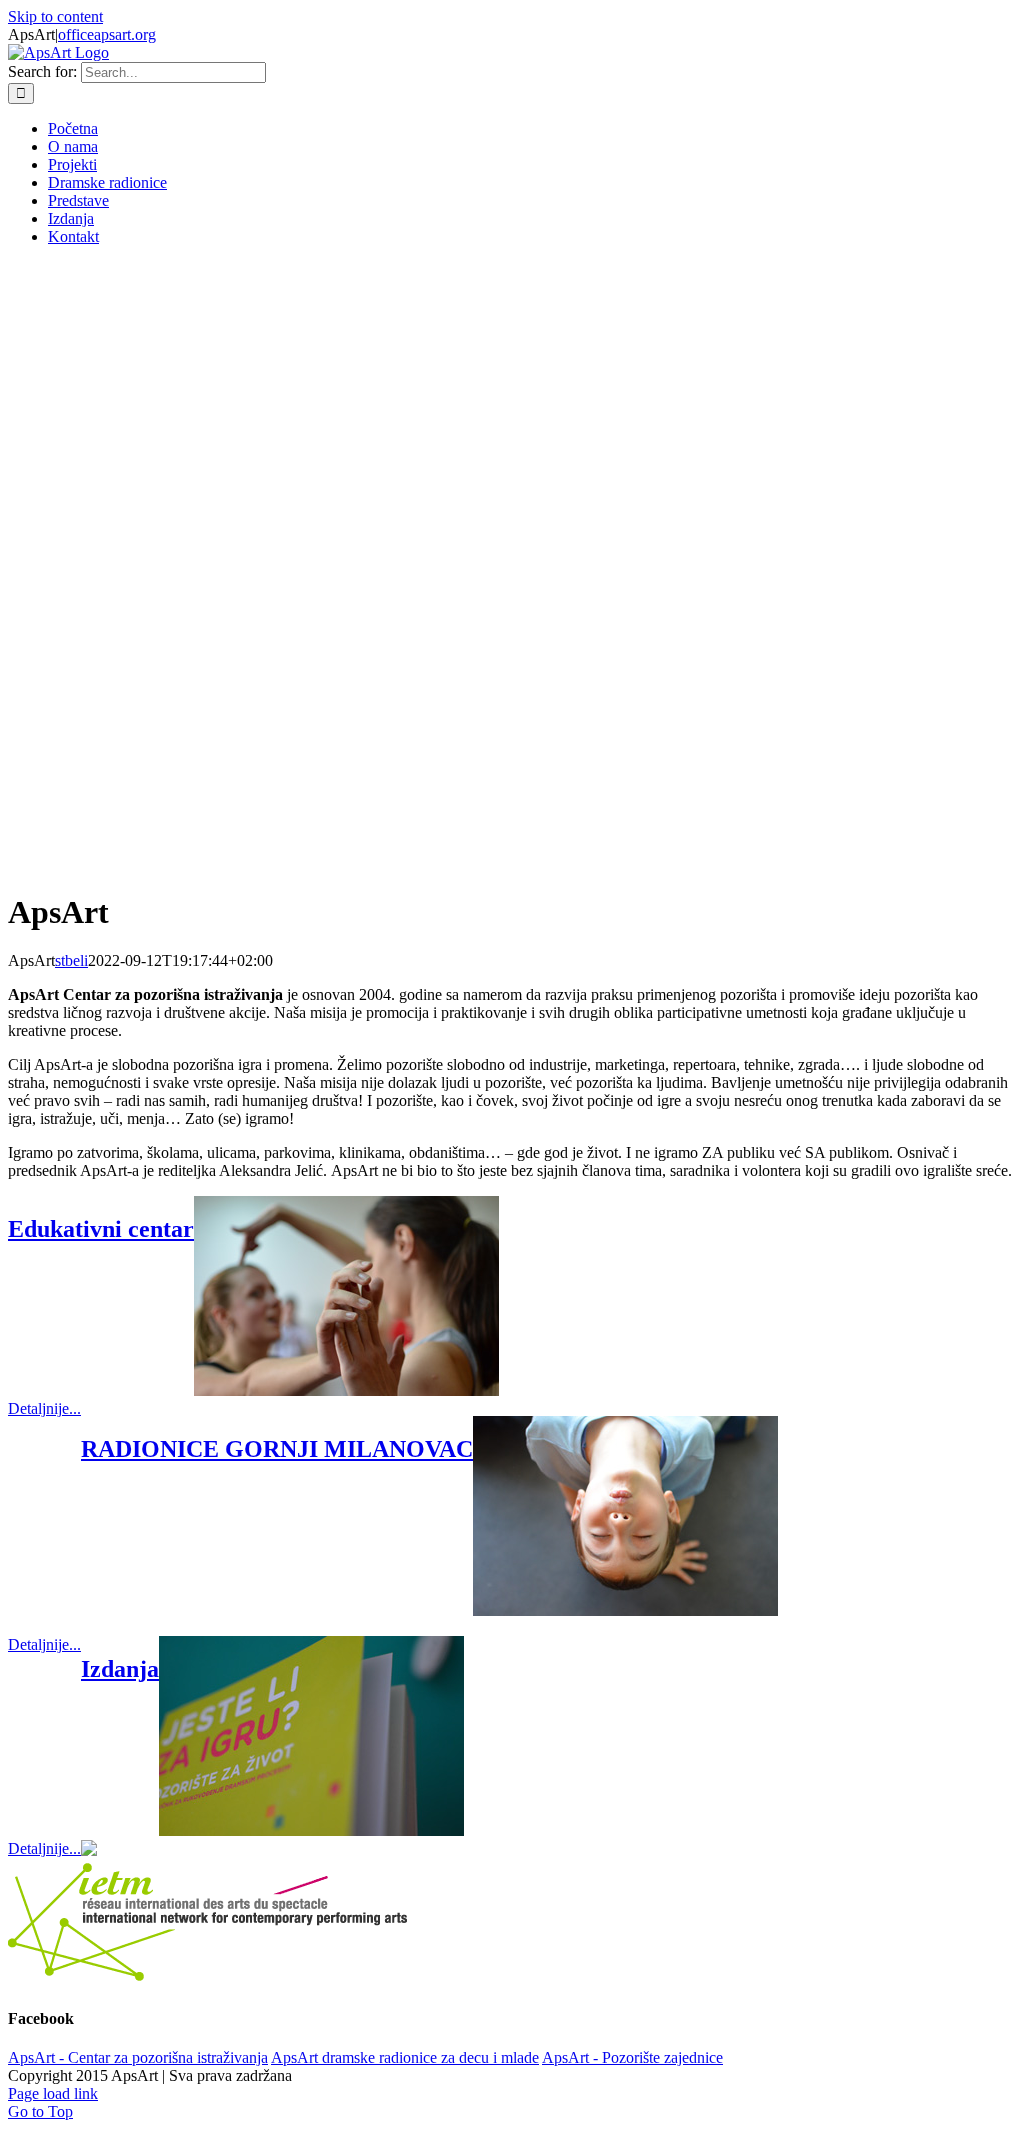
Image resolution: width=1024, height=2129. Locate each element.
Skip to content (55, 16)
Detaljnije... (44, 1408)
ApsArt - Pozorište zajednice (632, 2057)
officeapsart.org (107, 34)
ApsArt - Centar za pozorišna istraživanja (138, 2057)
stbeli (71, 960)
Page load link (53, 2093)
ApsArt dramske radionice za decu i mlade (405, 2057)
